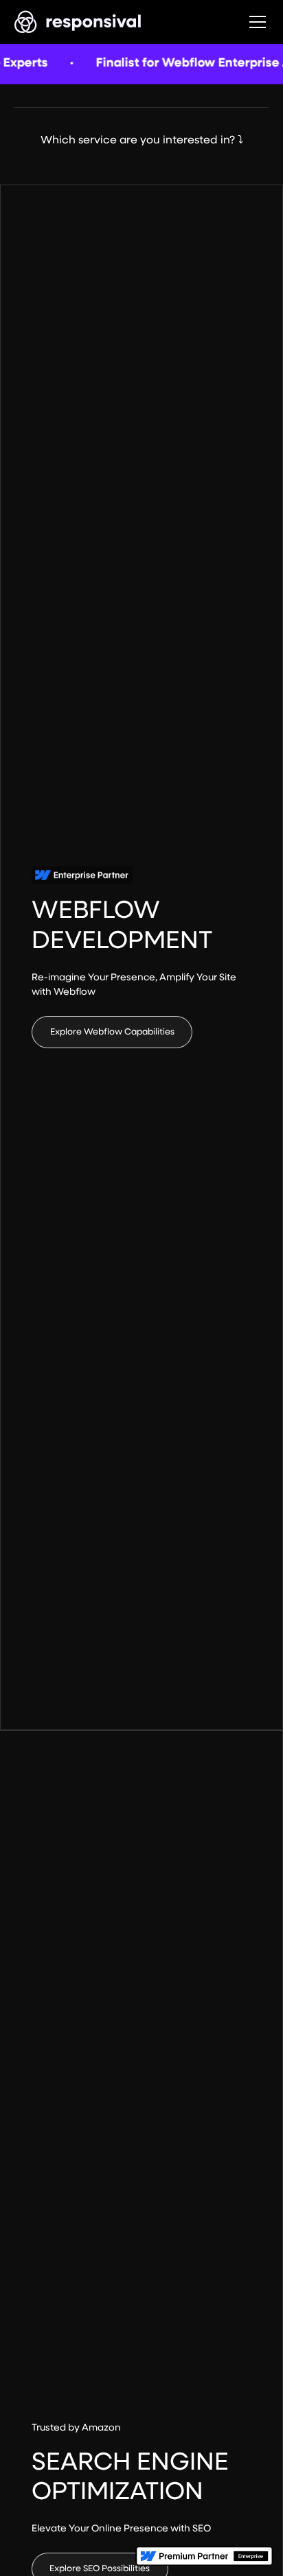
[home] (79, 22)
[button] (255, 22)
